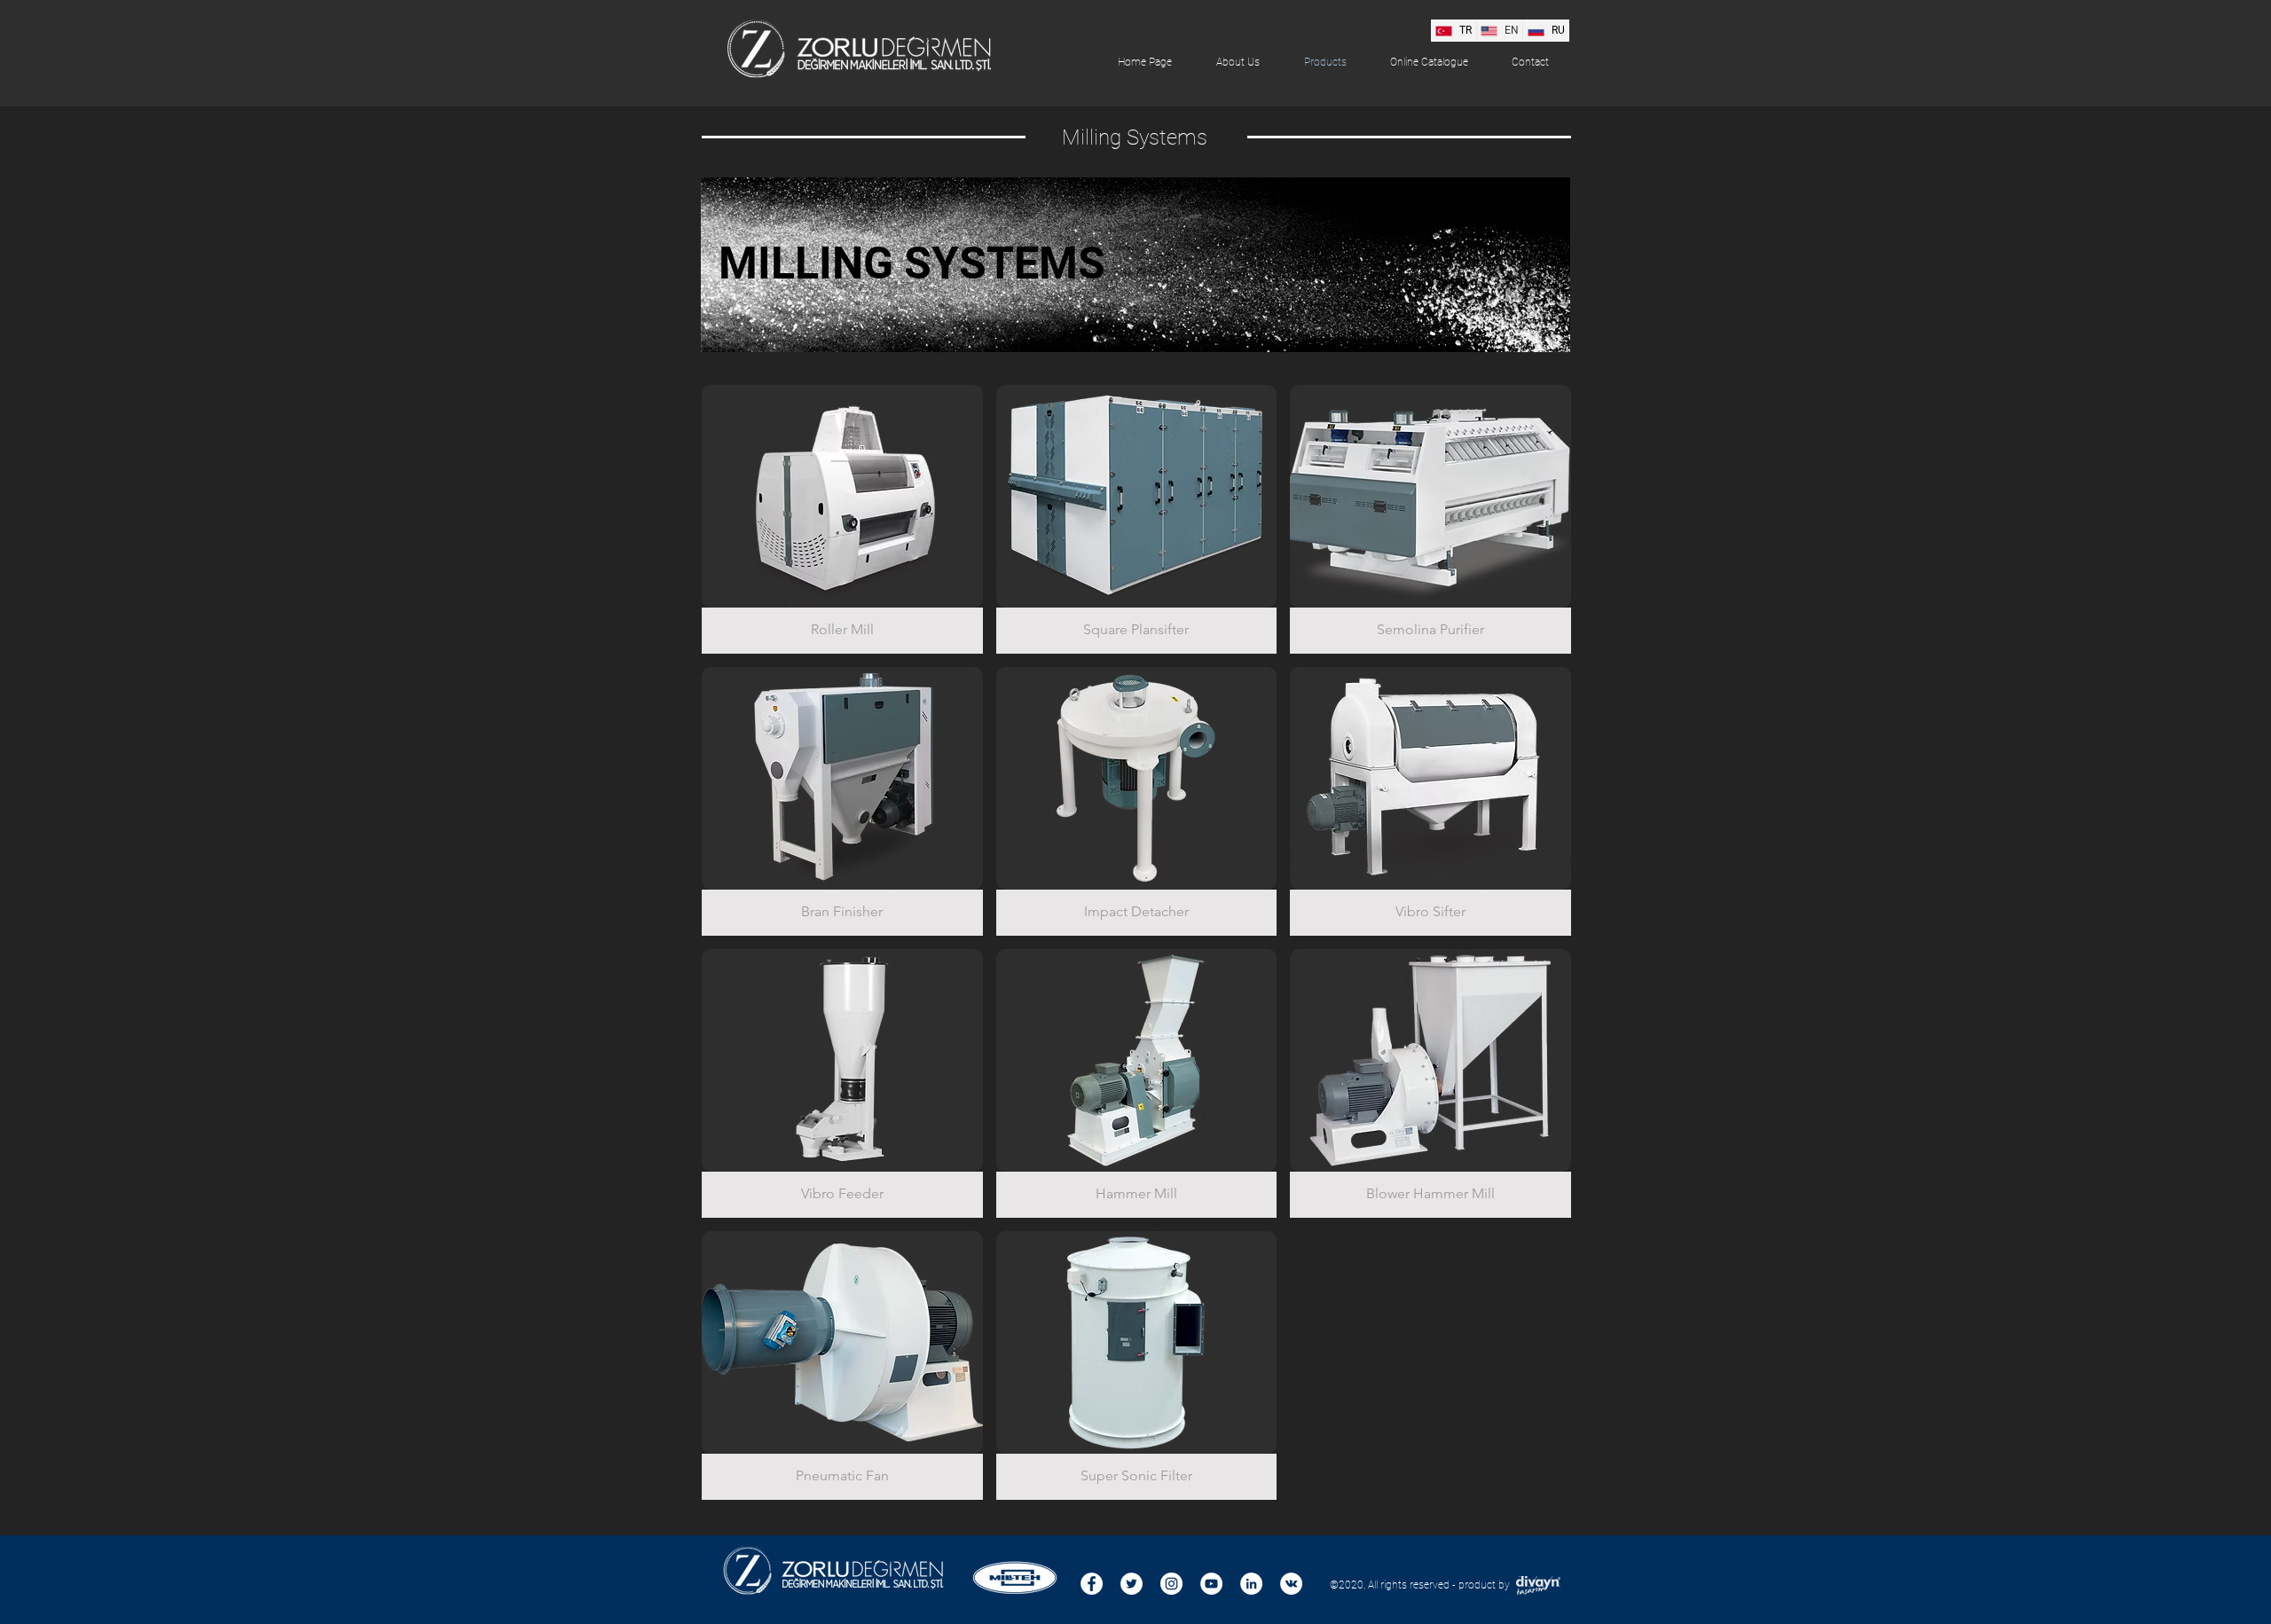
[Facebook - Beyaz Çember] (1092, 1584)
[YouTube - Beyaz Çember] (1211, 1584)
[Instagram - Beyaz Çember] (1171, 1584)
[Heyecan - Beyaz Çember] (1132, 1584)
